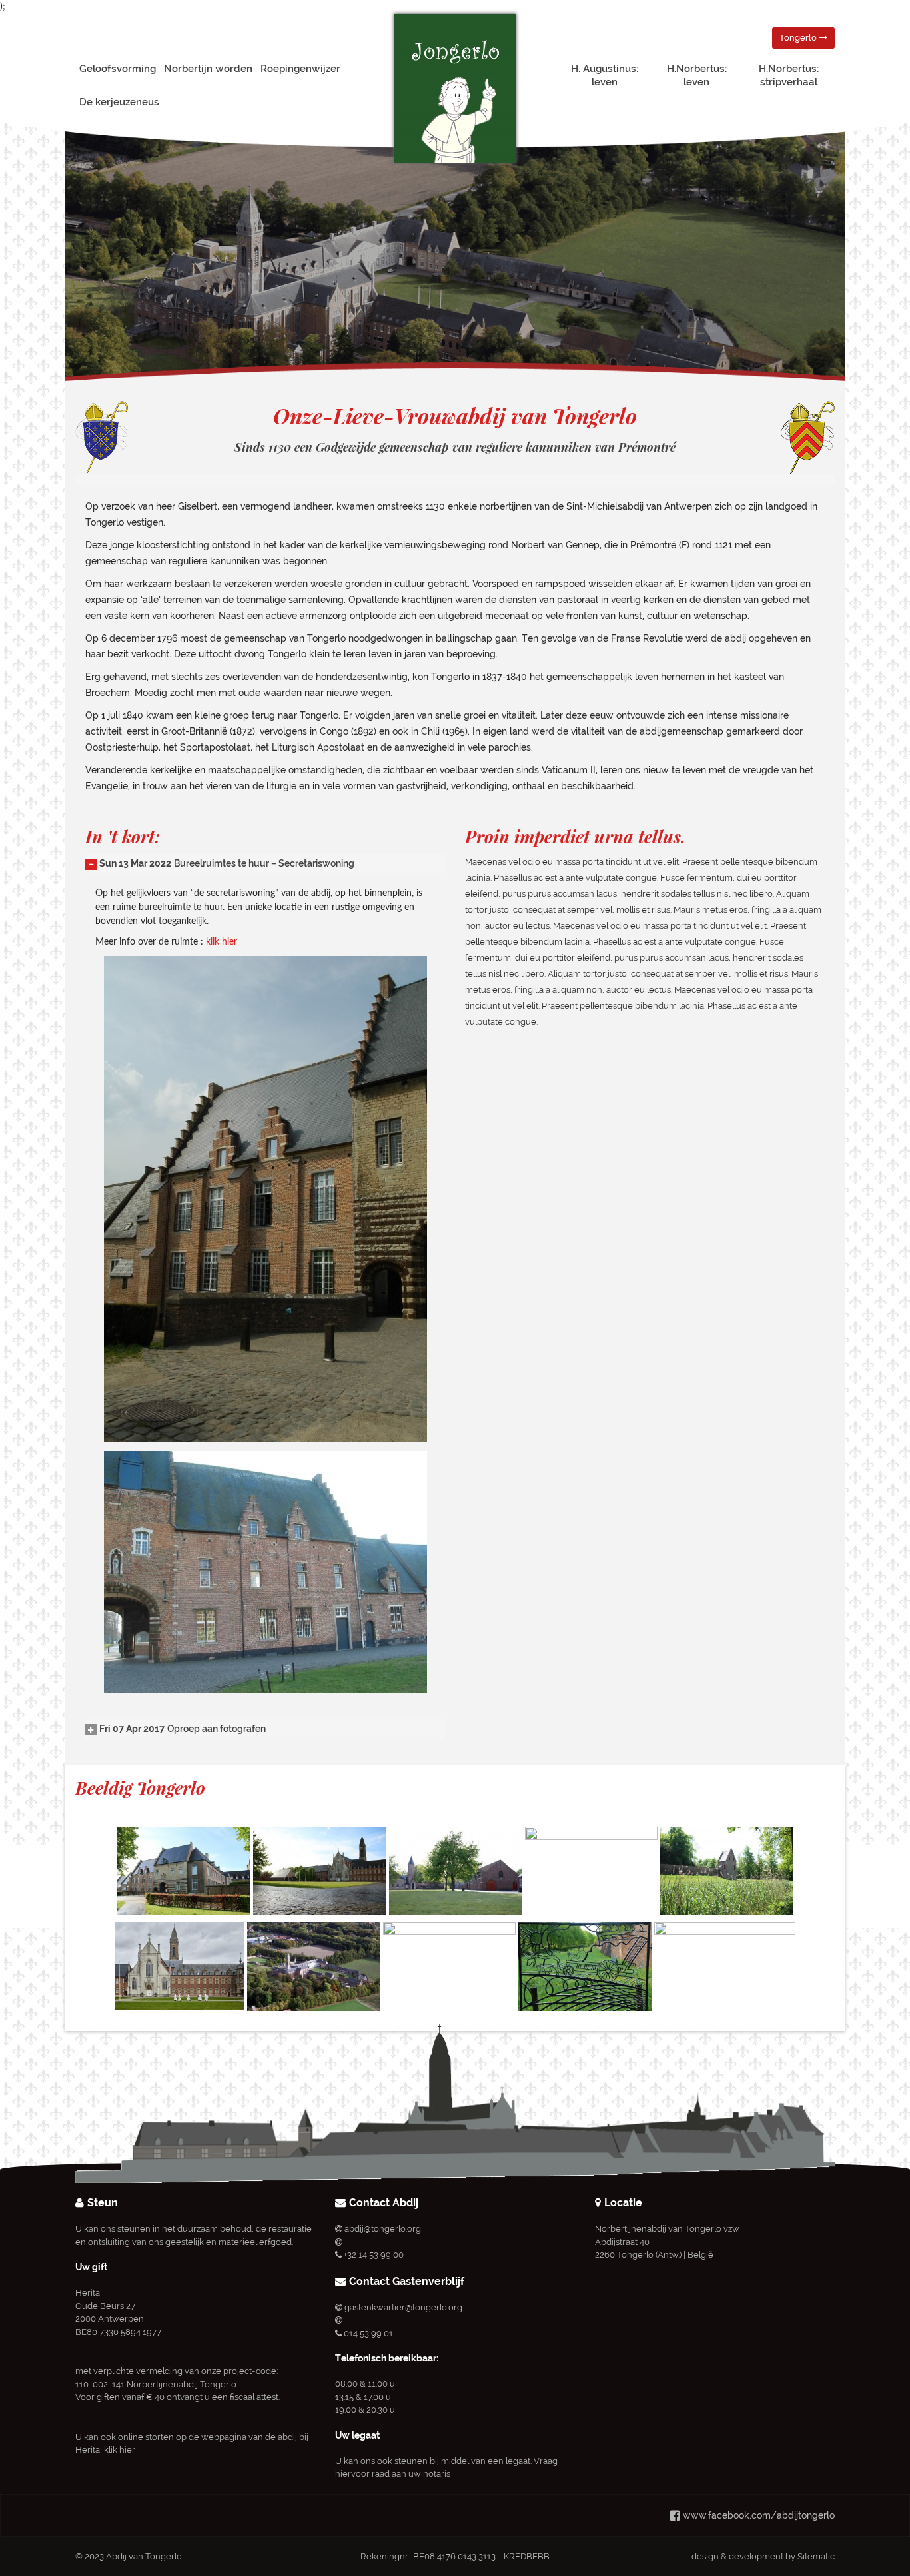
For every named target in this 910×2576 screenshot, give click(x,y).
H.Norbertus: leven (697, 75)
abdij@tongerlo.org (383, 2229)
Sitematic (816, 2556)
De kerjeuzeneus (119, 102)
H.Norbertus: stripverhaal (789, 75)
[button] (220, 863)
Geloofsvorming (118, 69)
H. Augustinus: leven (605, 75)
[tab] (265, 864)
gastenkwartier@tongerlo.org (403, 2307)
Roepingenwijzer (300, 69)
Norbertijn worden (208, 69)
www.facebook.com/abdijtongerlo (759, 2515)
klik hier (222, 942)
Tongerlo (799, 38)
